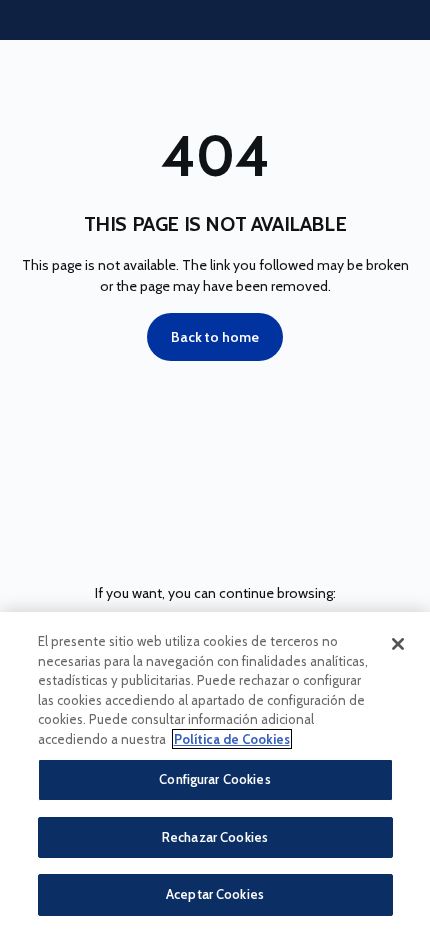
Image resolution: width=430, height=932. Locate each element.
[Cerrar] (398, 644)
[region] (215, 772)
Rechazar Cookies (215, 837)
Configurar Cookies (214, 779)
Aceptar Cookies (215, 894)
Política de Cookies (232, 739)
